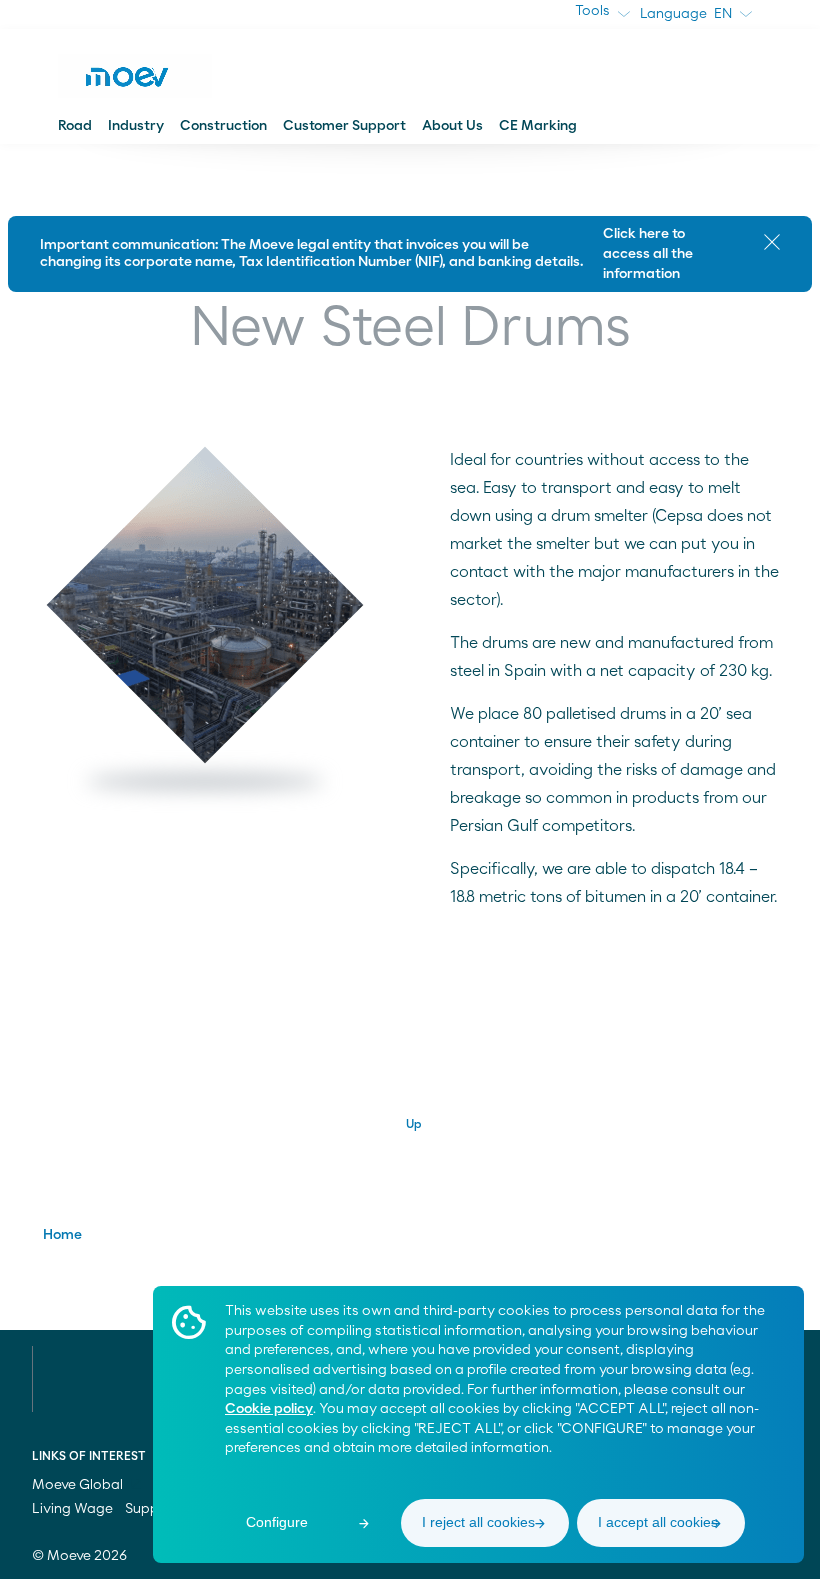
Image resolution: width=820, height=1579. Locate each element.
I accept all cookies (658, 1522)
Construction (223, 126)
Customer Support (344, 126)
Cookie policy (269, 1409)
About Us (452, 126)
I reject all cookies (478, 1522)
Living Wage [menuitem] (72, 1509)
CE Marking (538, 126)
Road (75, 126)
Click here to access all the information (648, 254)
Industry (136, 126)
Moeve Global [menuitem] (79, 1485)
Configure (277, 1522)
